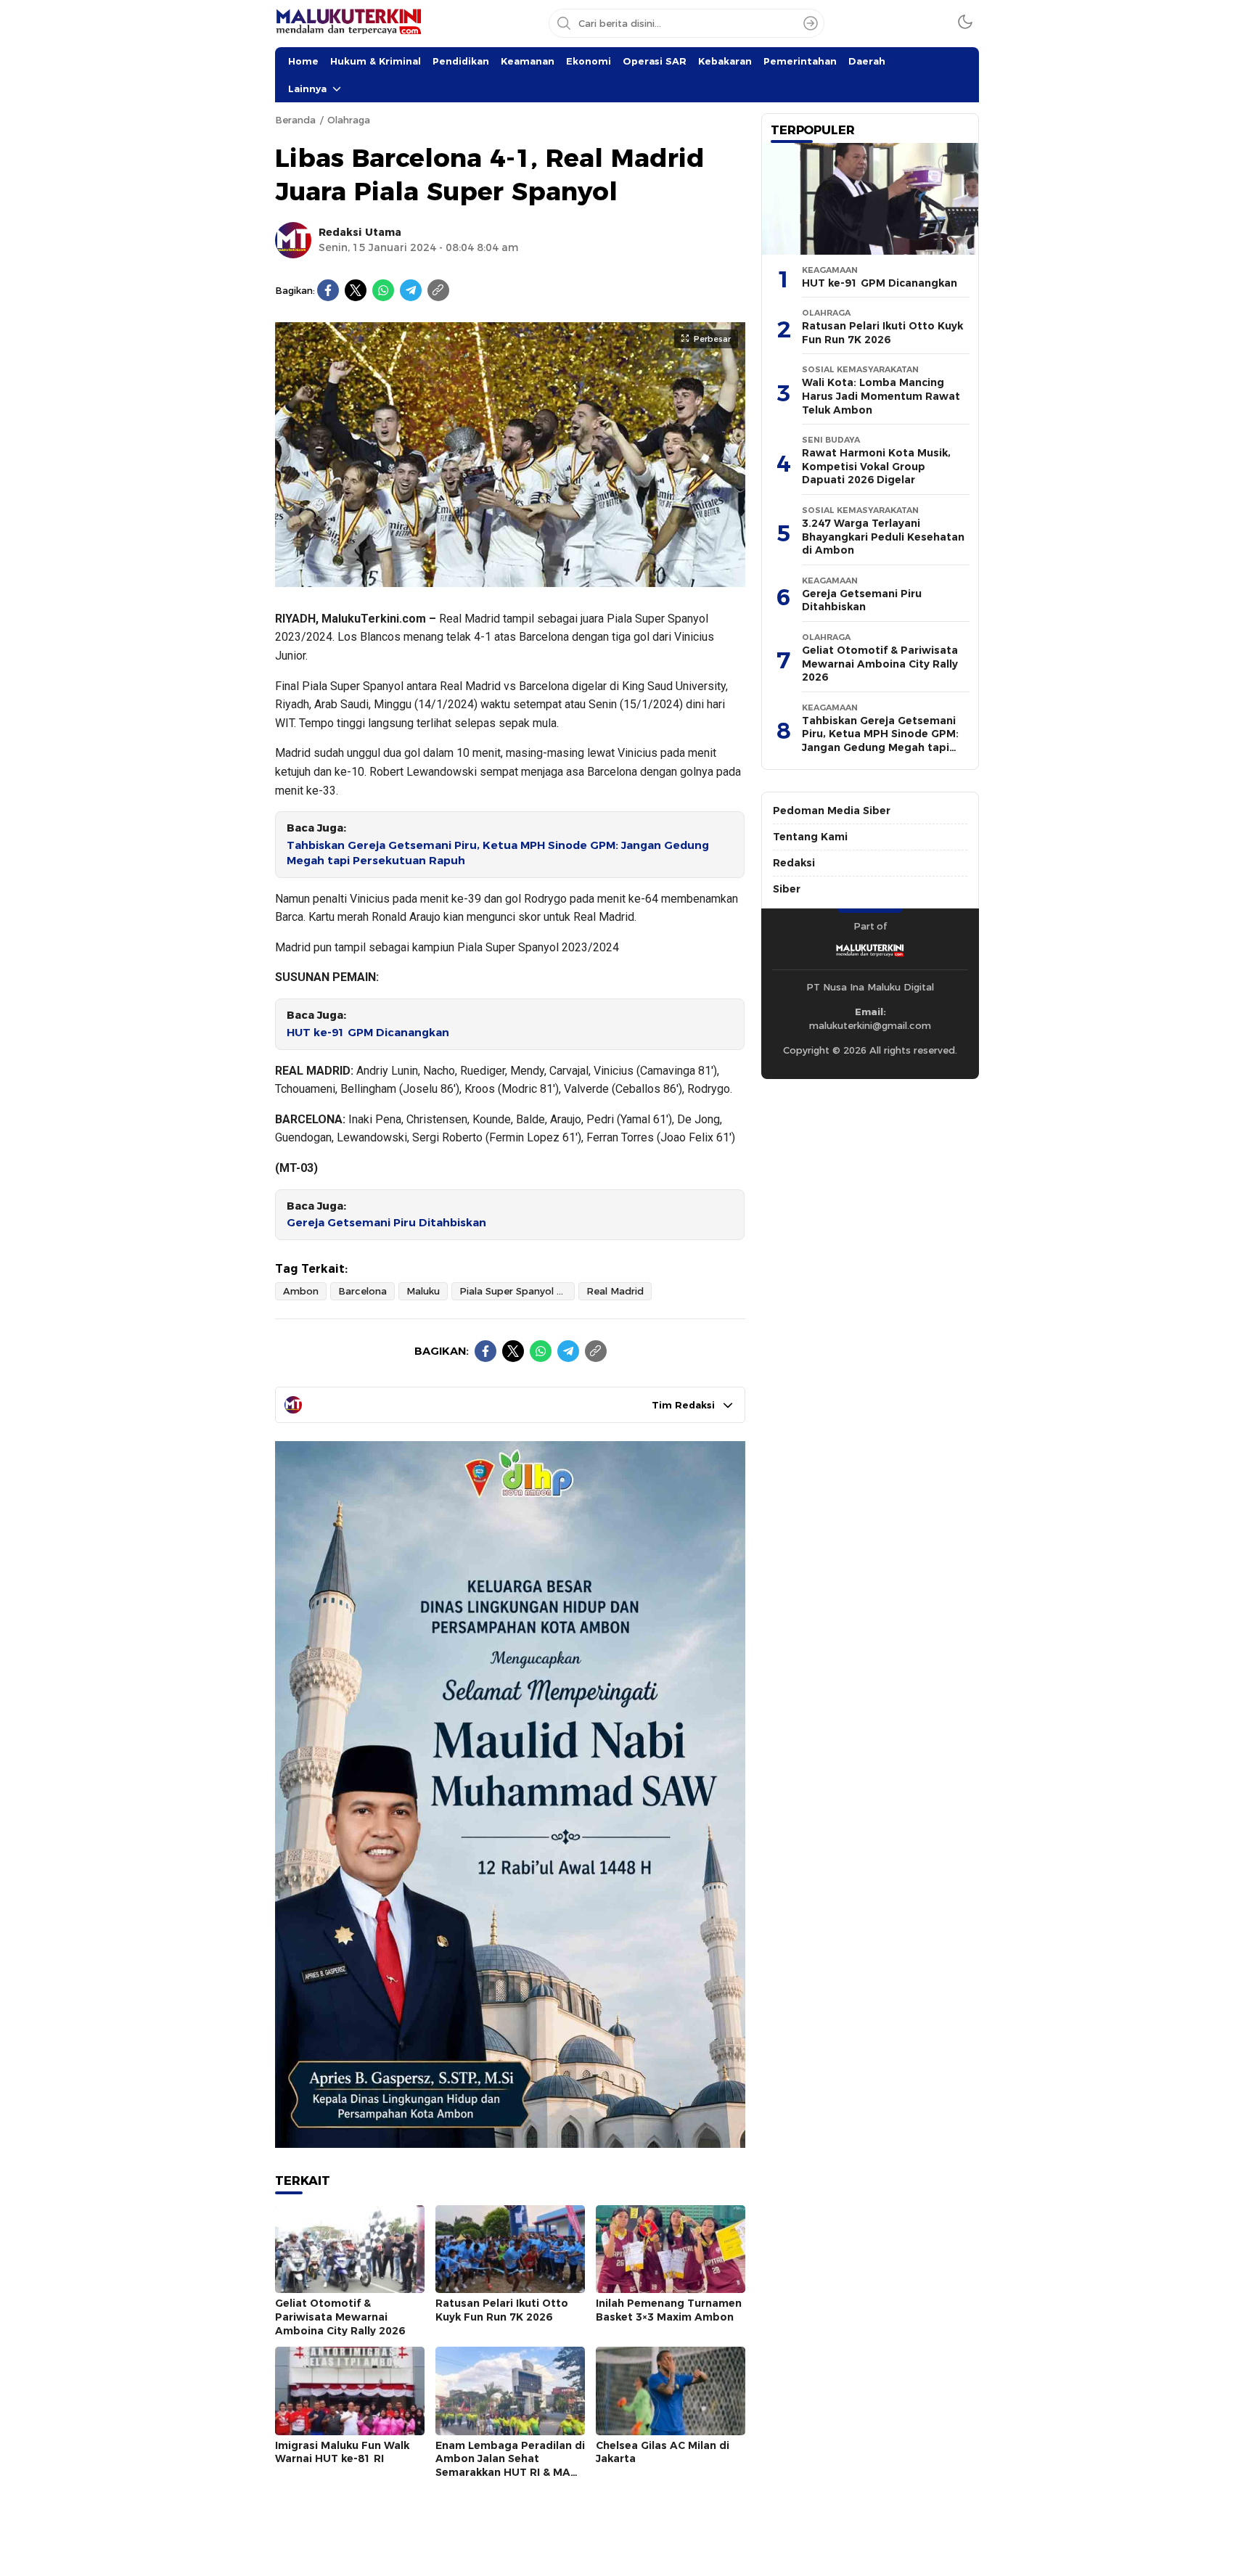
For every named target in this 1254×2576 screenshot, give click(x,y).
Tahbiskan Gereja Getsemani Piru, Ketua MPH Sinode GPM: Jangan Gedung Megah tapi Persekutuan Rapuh (498, 853)
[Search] (811, 23)
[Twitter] (356, 290)
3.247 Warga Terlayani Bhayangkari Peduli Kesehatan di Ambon (883, 537)
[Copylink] (438, 290)
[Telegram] (411, 290)
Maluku (423, 1291)
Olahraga (349, 120)
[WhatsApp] (383, 290)
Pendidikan (461, 61)
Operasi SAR (655, 61)
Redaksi (794, 863)
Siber (787, 889)
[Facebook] (328, 290)
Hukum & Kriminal (376, 61)
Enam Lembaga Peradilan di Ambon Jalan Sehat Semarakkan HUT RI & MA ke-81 (510, 2466)
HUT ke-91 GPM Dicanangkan (368, 1033)
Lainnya (307, 89)
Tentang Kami (810, 837)
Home (303, 61)
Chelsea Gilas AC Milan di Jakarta (663, 2452)
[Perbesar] (510, 579)
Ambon (301, 1291)
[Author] (293, 240)
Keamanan (528, 61)
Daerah (867, 61)
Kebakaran (725, 61)
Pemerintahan (800, 61)
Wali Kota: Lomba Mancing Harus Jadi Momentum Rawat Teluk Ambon (881, 396)
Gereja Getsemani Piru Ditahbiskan (386, 1223)
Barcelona (362, 1291)
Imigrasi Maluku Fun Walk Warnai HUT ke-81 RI (342, 2452)
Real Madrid (615, 1291)
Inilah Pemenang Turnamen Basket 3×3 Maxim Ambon (669, 2310)
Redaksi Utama (360, 232)
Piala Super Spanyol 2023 (517, 1291)
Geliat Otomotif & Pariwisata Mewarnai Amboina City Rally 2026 (340, 2317)
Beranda (295, 120)
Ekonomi (589, 61)
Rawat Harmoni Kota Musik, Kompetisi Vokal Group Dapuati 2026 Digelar (876, 466)
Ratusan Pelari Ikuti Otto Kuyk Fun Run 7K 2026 (502, 2310)
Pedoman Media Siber (832, 811)
